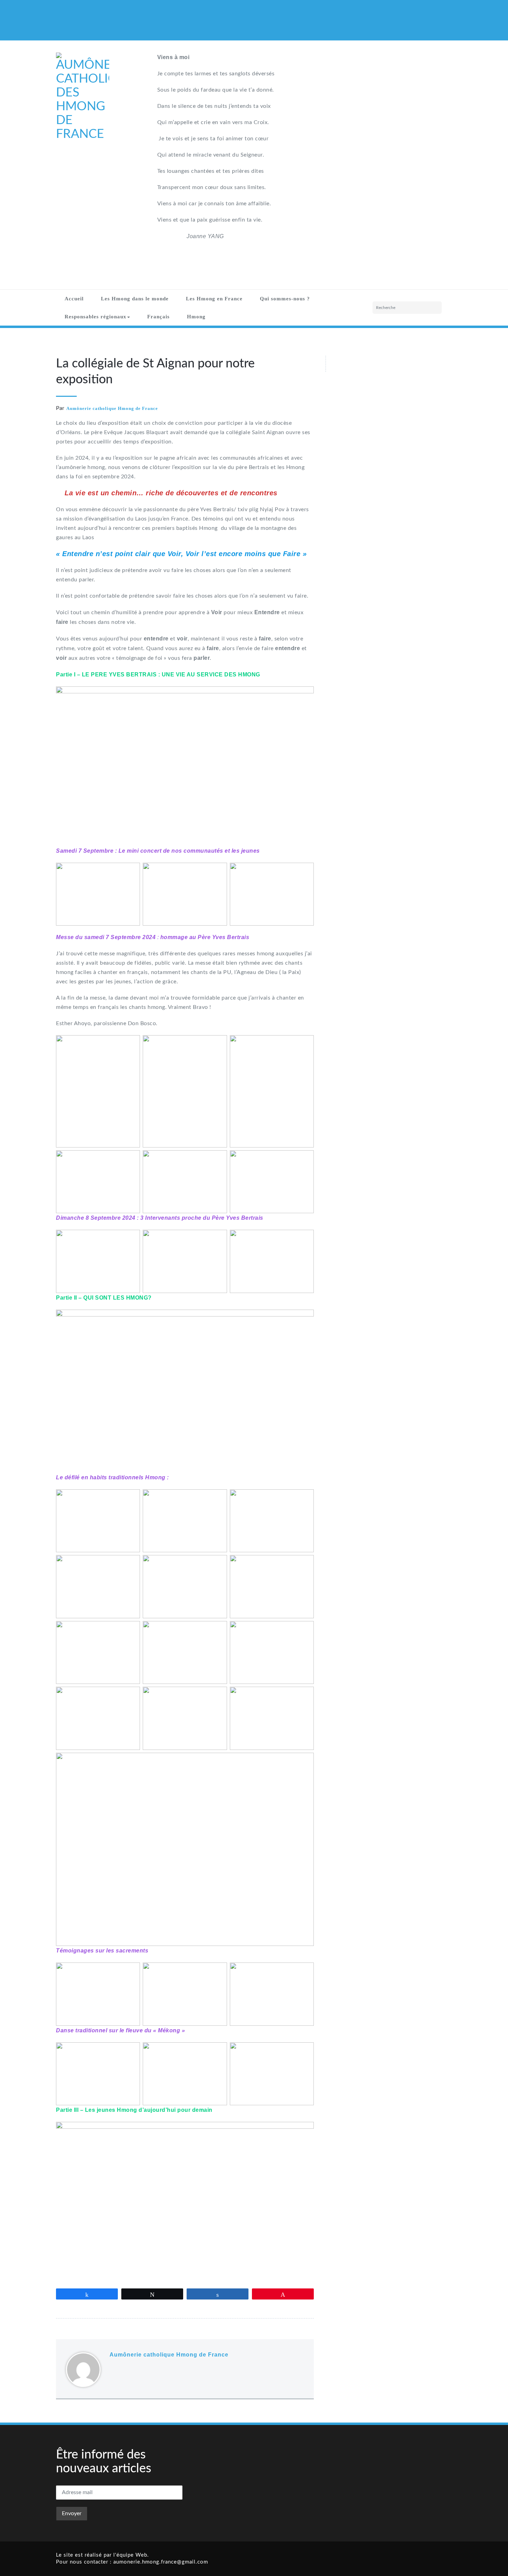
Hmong (196, 317)
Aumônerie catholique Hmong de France (112, 408)
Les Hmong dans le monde (135, 299)
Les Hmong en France (214, 299)
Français (158, 317)
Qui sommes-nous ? (285, 299)
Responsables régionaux (96, 317)
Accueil (74, 299)
